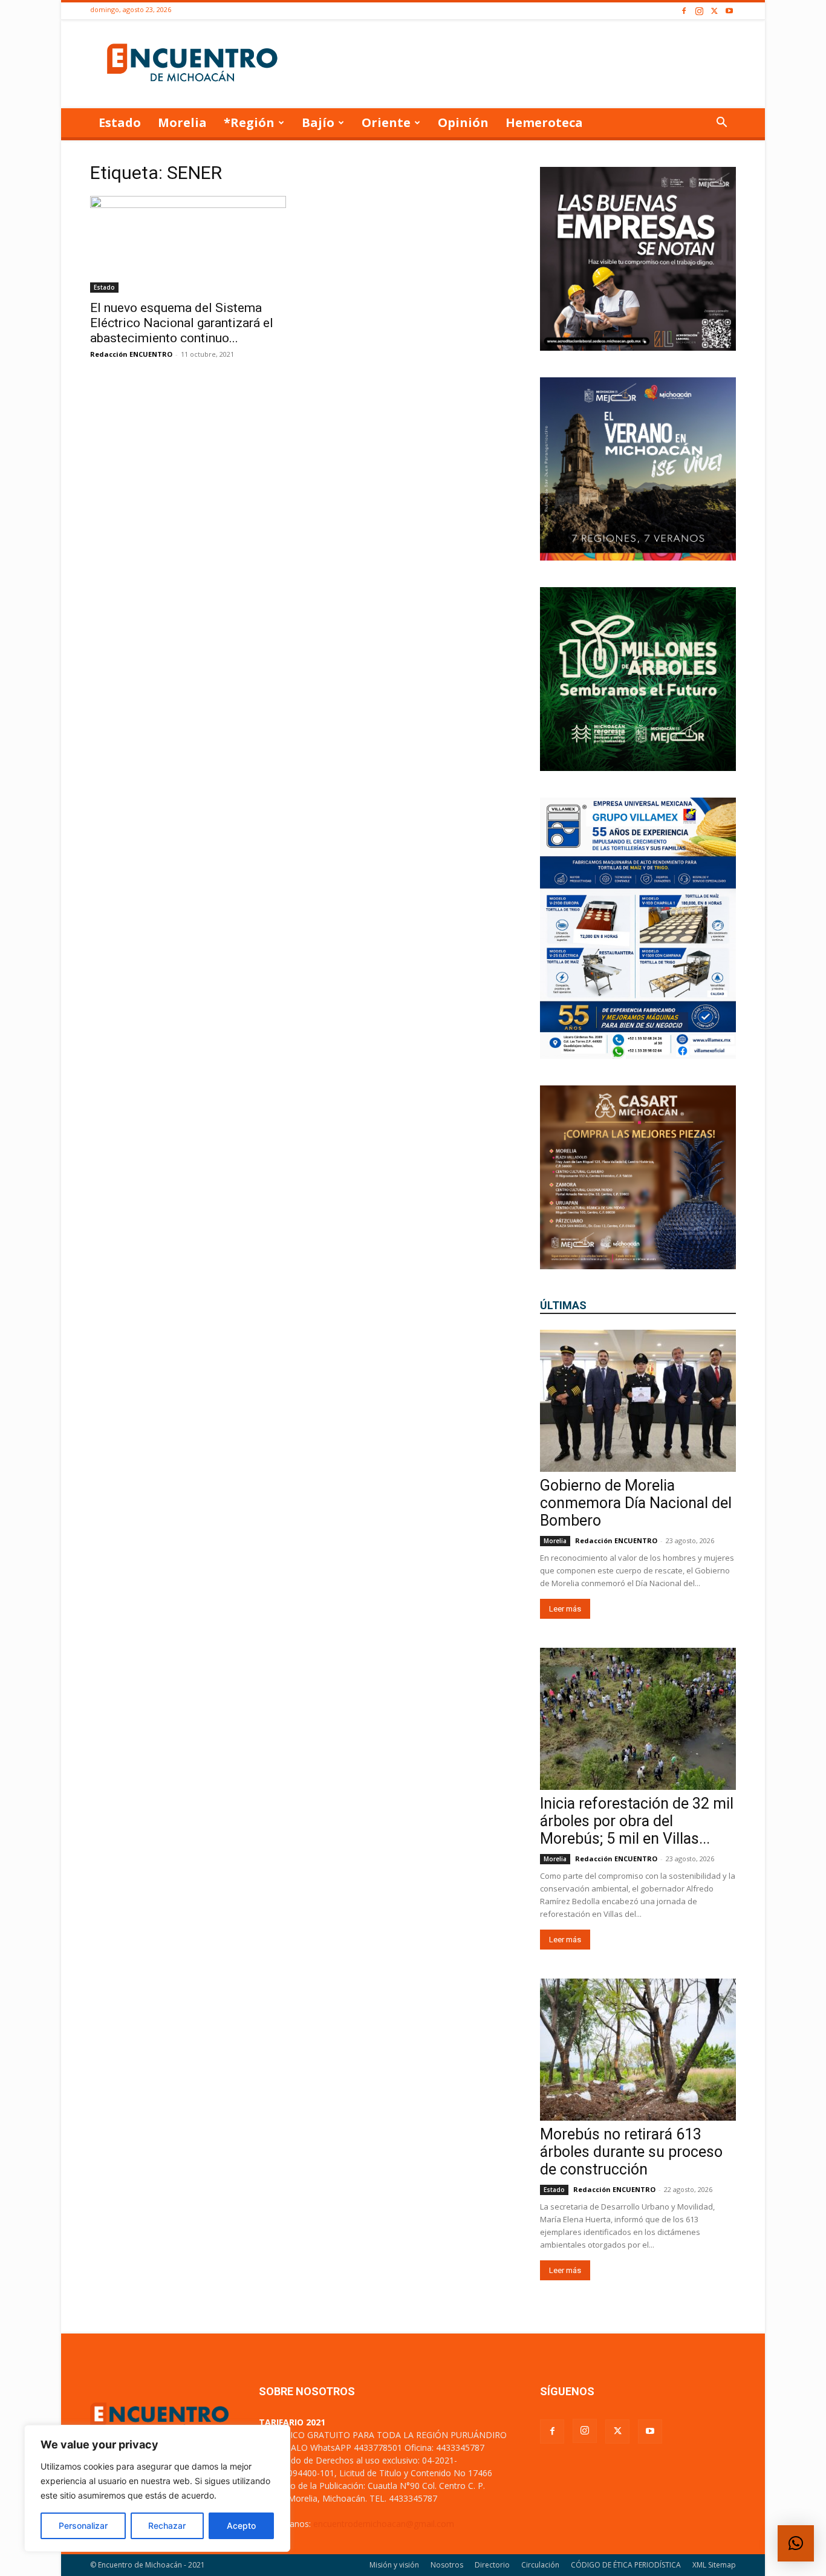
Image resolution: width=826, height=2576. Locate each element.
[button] (721, 124)
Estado (120, 122)
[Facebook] (684, 11)
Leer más (565, 1609)
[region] (157, 2488)
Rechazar (167, 2526)
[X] (714, 11)
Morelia (182, 122)
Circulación (540, 2565)
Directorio (492, 2565)
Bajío (318, 122)
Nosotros (447, 2565)
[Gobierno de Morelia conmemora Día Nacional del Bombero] (638, 1401)
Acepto (241, 2526)
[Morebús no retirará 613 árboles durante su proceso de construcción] (638, 2050)
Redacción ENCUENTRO (131, 354)
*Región (249, 122)
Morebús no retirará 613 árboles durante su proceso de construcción (631, 2152)
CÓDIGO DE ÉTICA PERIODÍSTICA (626, 2565)
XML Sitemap (714, 2565)
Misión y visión (394, 2565)
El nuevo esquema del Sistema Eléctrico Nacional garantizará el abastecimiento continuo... (182, 323)
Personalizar (83, 2526)
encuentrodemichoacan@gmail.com (384, 2524)
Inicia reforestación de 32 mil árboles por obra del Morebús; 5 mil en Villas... (637, 1821)
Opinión (463, 122)
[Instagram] (699, 11)
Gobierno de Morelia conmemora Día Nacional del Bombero (636, 1503)
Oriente (386, 122)
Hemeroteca (544, 122)
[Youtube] (729, 11)
